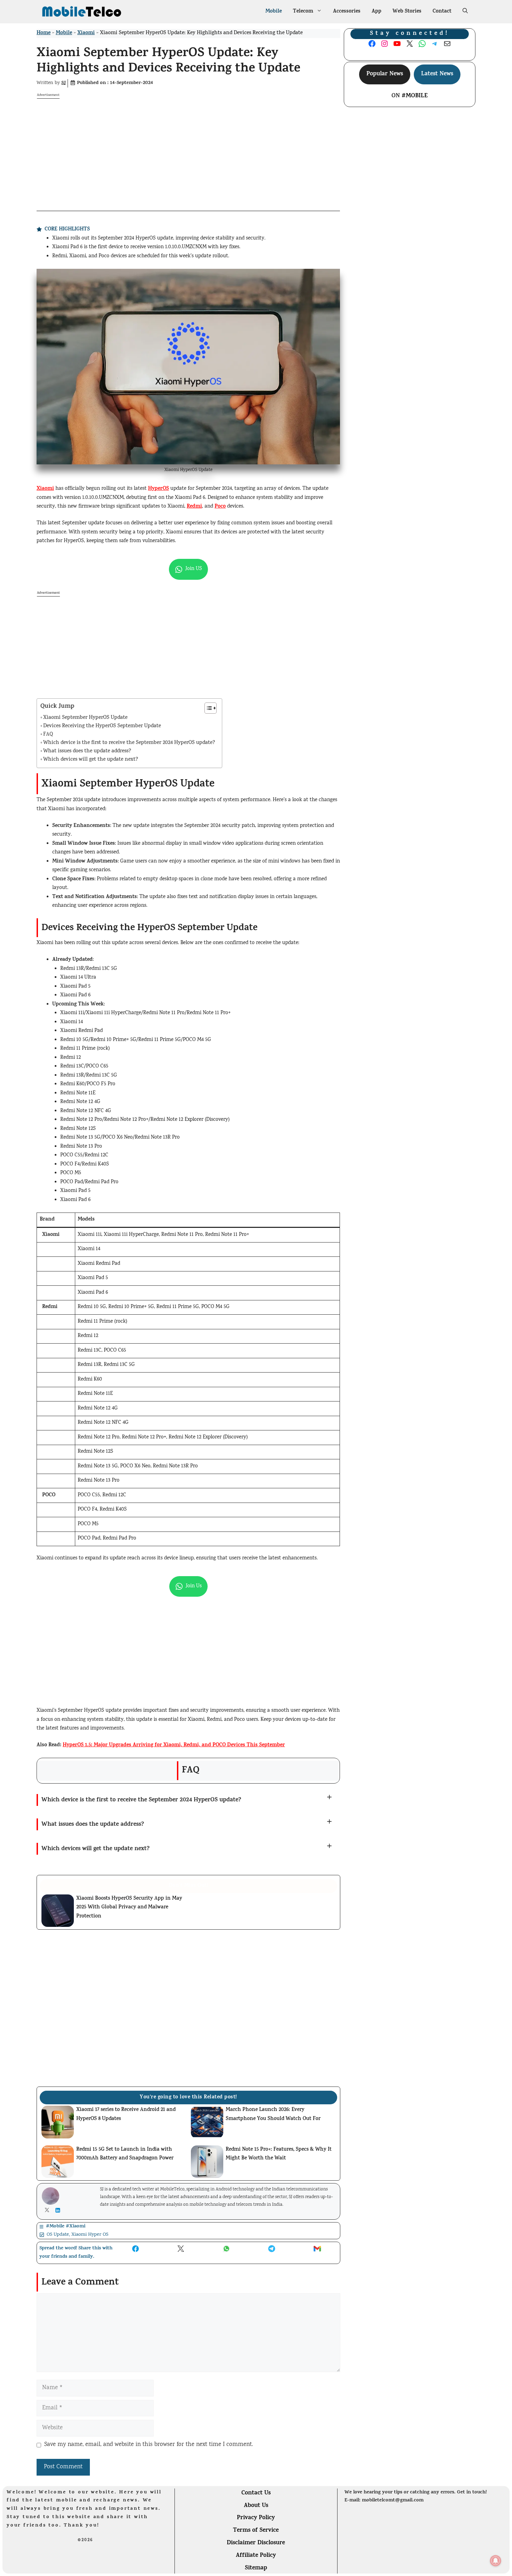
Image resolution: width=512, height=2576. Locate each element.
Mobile (274, 12)
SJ (64, 83)
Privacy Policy (256, 2518)
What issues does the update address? (87, 751)
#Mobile (415, 96)
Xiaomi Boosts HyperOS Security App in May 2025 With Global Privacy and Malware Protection (129, 1908)
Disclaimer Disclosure (256, 2543)
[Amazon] (107, 2568)
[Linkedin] (59, 2210)
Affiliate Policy (256, 2556)
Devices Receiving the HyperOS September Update (102, 726)
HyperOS (158, 489)
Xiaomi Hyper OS (90, 2235)
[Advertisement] (188, 148)
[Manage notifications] (496, 2561)
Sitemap (256, 2568)
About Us (256, 2506)
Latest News (437, 74)
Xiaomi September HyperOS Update (85, 718)
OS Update (58, 2235)
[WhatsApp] (24, 2567)
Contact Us (256, 2493)
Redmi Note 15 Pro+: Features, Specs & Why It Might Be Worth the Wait (279, 2154)
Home (44, 33)
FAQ (48, 735)
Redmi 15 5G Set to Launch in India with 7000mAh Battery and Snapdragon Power (125, 2154)
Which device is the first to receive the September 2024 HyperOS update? (129, 743)
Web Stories (407, 12)
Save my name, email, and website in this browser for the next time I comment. (149, 2445)
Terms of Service (256, 2531)
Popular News (385, 74)
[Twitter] (49, 2210)
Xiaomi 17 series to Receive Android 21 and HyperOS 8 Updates (126, 2115)
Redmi (194, 507)
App (377, 12)
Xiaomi (86, 33)
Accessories (347, 12)
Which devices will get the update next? (91, 760)
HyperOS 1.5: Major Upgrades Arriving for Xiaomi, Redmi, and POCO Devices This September (174, 1745)
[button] (465, 12)
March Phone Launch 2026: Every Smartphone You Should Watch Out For (273, 2115)
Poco (220, 507)
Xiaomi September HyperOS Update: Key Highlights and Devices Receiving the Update (168, 62)
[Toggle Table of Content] (207, 708)
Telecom (303, 12)
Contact (442, 12)
